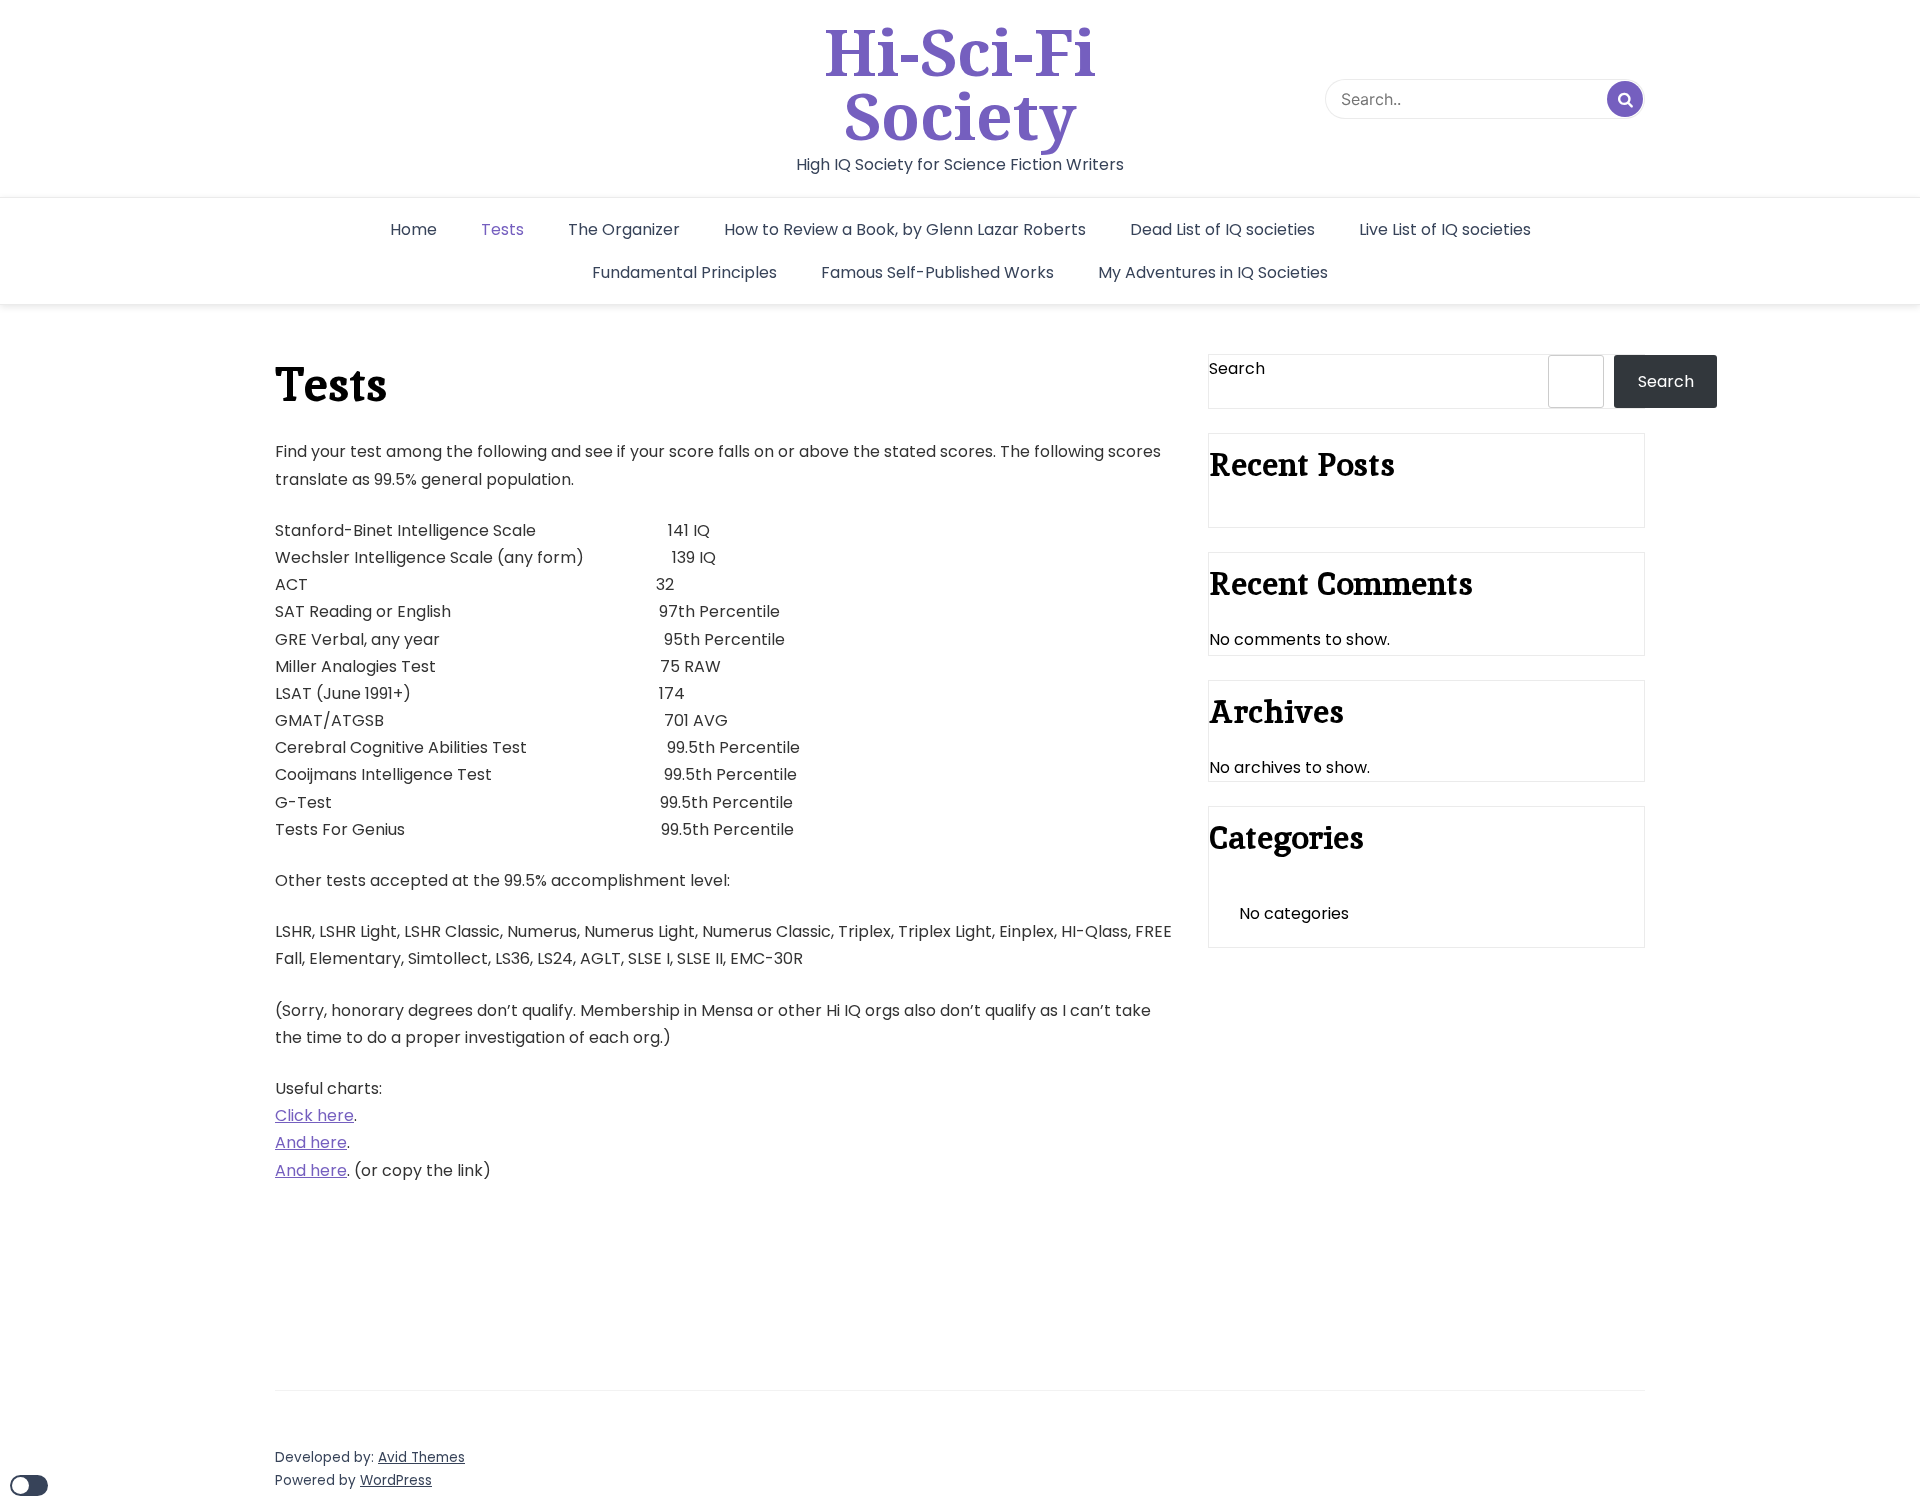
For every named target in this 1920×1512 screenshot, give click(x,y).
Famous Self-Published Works (937, 272)
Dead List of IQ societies (1222, 229)
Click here (314, 1115)
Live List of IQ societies (1445, 229)
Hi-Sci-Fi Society (960, 84)
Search (1237, 368)
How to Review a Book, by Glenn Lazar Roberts (905, 229)
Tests (502, 229)
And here (311, 1142)
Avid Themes (421, 1457)
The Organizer (624, 229)
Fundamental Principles (684, 272)
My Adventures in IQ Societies (1213, 272)
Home (413, 229)
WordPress (396, 1480)
